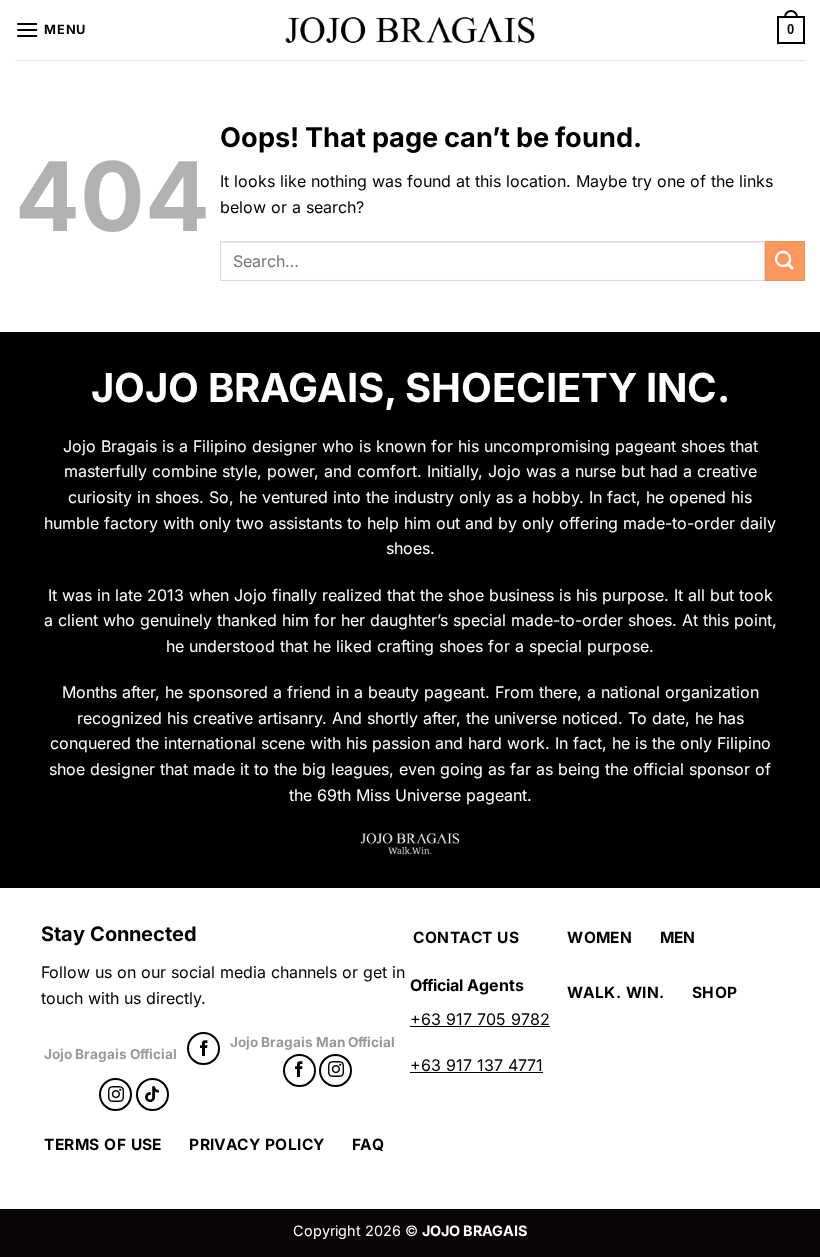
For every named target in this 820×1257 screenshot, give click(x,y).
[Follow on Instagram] (115, 1094)
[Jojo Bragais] (410, 30)
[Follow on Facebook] (203, 1048)
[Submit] (785, 260)
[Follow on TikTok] (152, 1094)
